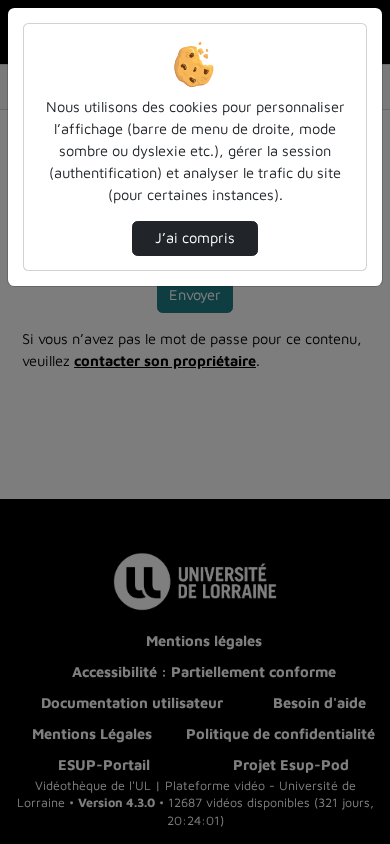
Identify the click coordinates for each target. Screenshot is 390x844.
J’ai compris (195, 237)
